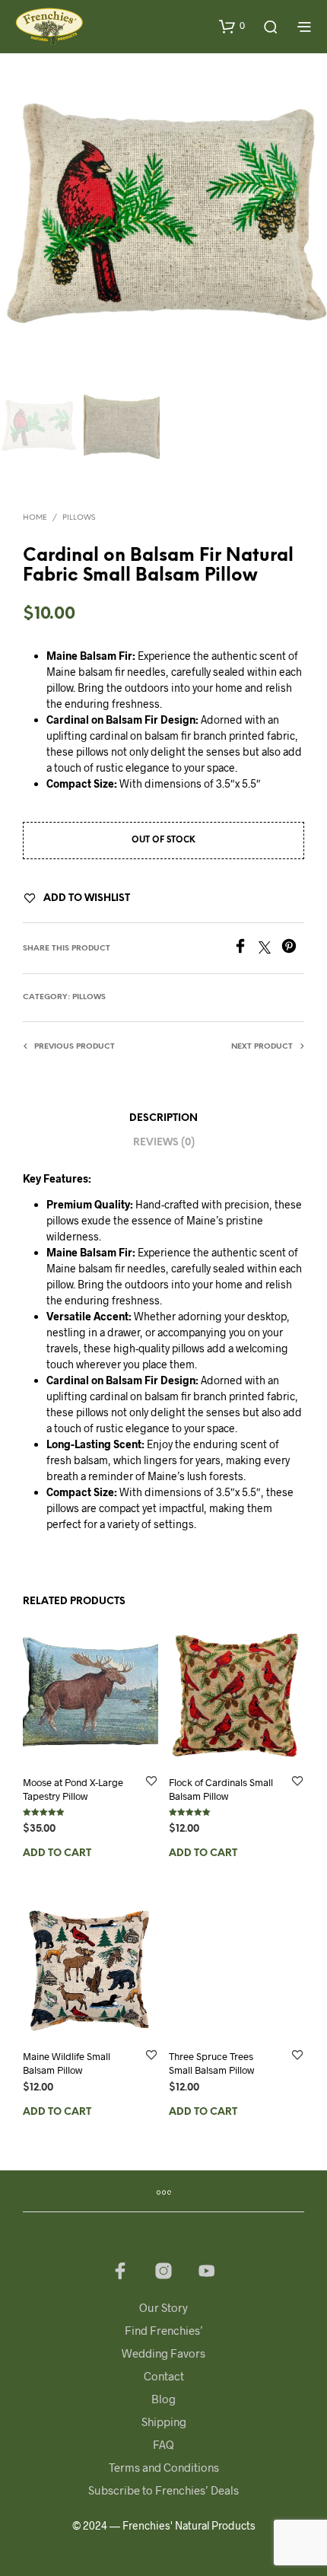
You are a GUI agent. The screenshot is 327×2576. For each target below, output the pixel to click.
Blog (163, 2399)
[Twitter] (270, 949)
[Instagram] (163, 2271)
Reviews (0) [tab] (164, 1143)
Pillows (79, 518)
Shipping (164, 2422)
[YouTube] (207, 2271)
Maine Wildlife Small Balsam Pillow (67, 2063)
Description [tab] (163, 1118)
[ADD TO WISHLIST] (151, 1782)
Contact (164, 2376)
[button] (232, 26)
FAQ (163, 2444)
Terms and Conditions (164, 2467)
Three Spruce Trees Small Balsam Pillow (211, 2063)
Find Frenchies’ (164, 2330)
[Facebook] (246, 949)
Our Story (163, 2307)
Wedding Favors (163, 2353)
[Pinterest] (293, 949)
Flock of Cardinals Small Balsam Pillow (221, 1789)
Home (35, 518)
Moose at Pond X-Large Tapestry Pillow (73, 1789)
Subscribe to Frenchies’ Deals (163, 2490)
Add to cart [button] (57, 1853)
